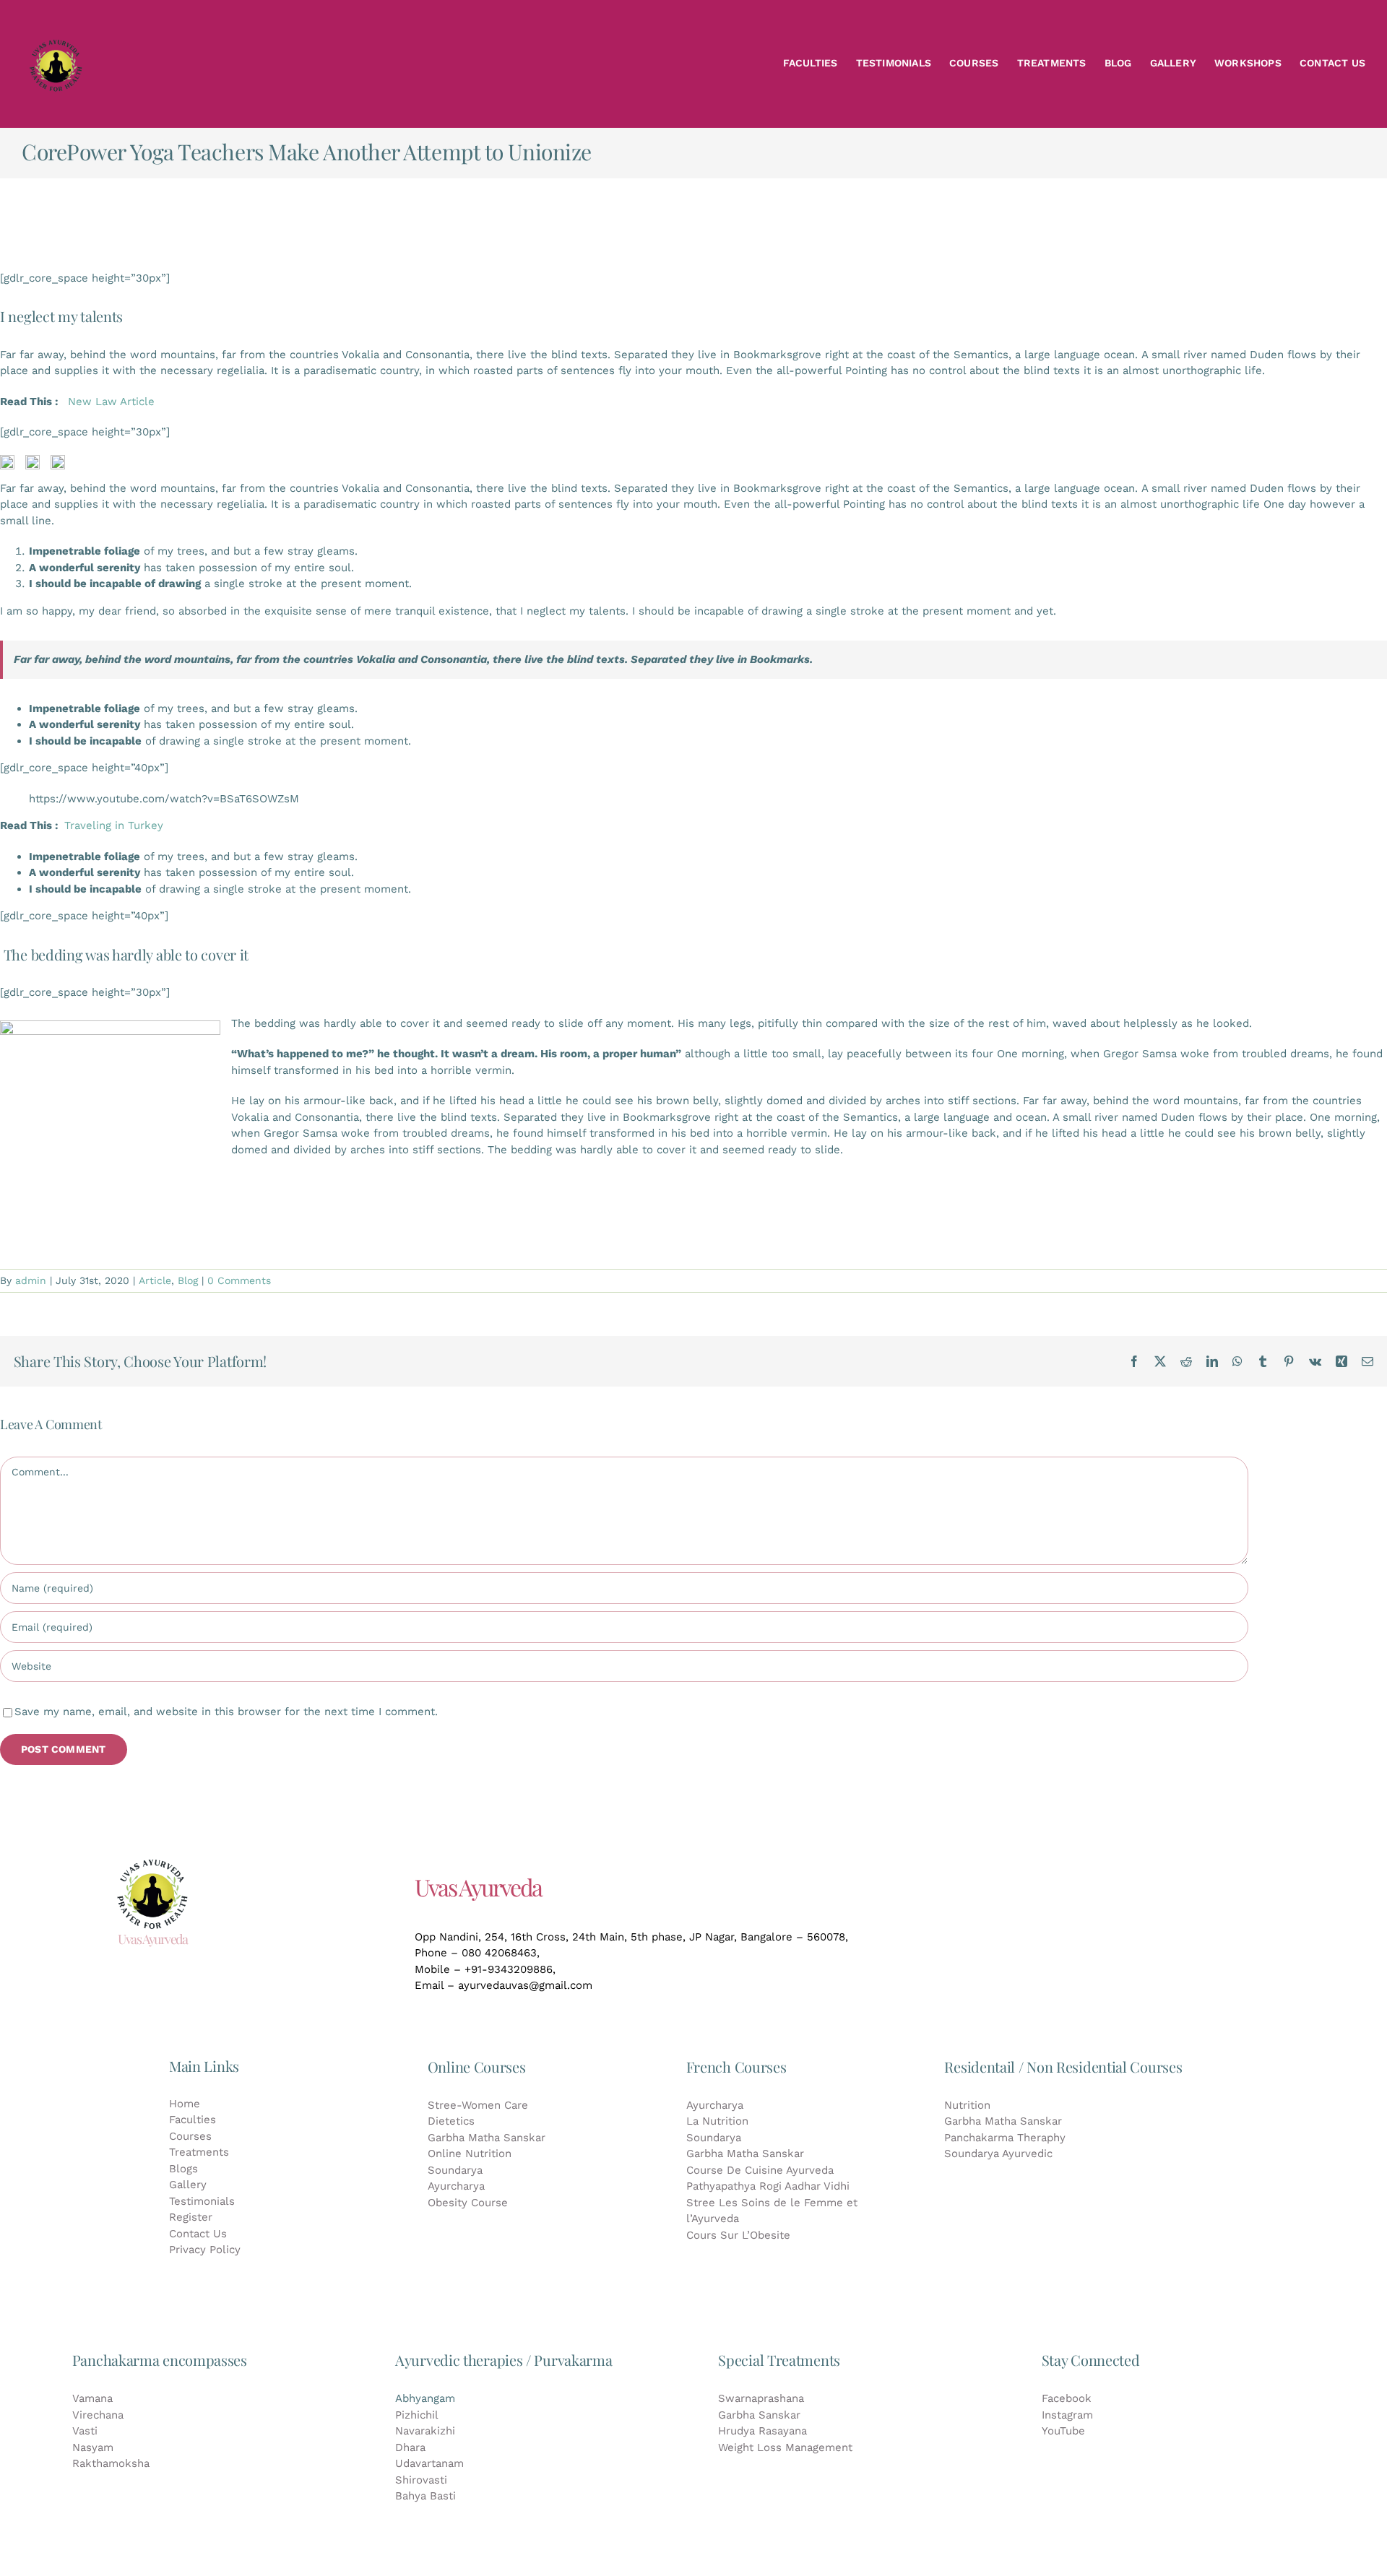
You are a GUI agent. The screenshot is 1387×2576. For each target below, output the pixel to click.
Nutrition (967, 2105)
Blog (188, 1280)
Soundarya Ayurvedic (998, 2154)
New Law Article (111, 402)
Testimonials (202, 2201)
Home (185, 2104)
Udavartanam (429, 2463)
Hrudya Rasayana (762, 2431)
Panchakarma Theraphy (1005, 2138)
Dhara (410, 2447)
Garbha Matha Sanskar (487, 2138)
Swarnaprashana (761, 2398)
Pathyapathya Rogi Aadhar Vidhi (768, 2186)
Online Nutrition (470, 2154)
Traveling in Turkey (114, 825)
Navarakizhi (425, 2431)
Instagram (1067, 2415)
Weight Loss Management (785, 2447)
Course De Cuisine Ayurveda (760, 2170)
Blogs (183, 2169)
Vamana (92, 2398)
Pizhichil (417, 2415)
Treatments (199, 2152)
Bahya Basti (425, 2496)
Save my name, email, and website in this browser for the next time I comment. (226, 1712)
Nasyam (93, 2447)
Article (155, 1280)
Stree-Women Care (478, 2105)
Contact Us (198, 2234)
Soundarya (455, 2170)
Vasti (85, 2431)
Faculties (193, 2120)
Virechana (98, 2415)
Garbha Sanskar (759, 2415)
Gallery (188, 2185)
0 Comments (239, 1280)
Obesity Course (468, 2203)
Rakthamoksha (111, 2463)
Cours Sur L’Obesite (738, 2235)
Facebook (1067, 2398)
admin (31, 1280)
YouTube (1063, 2431)
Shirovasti (421, 2480)
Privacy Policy (205, 2250)
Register (191, 2217)
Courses (190, 2136)
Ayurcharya (456, 2186)
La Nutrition (717, 2121)
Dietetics (451, 2121)
